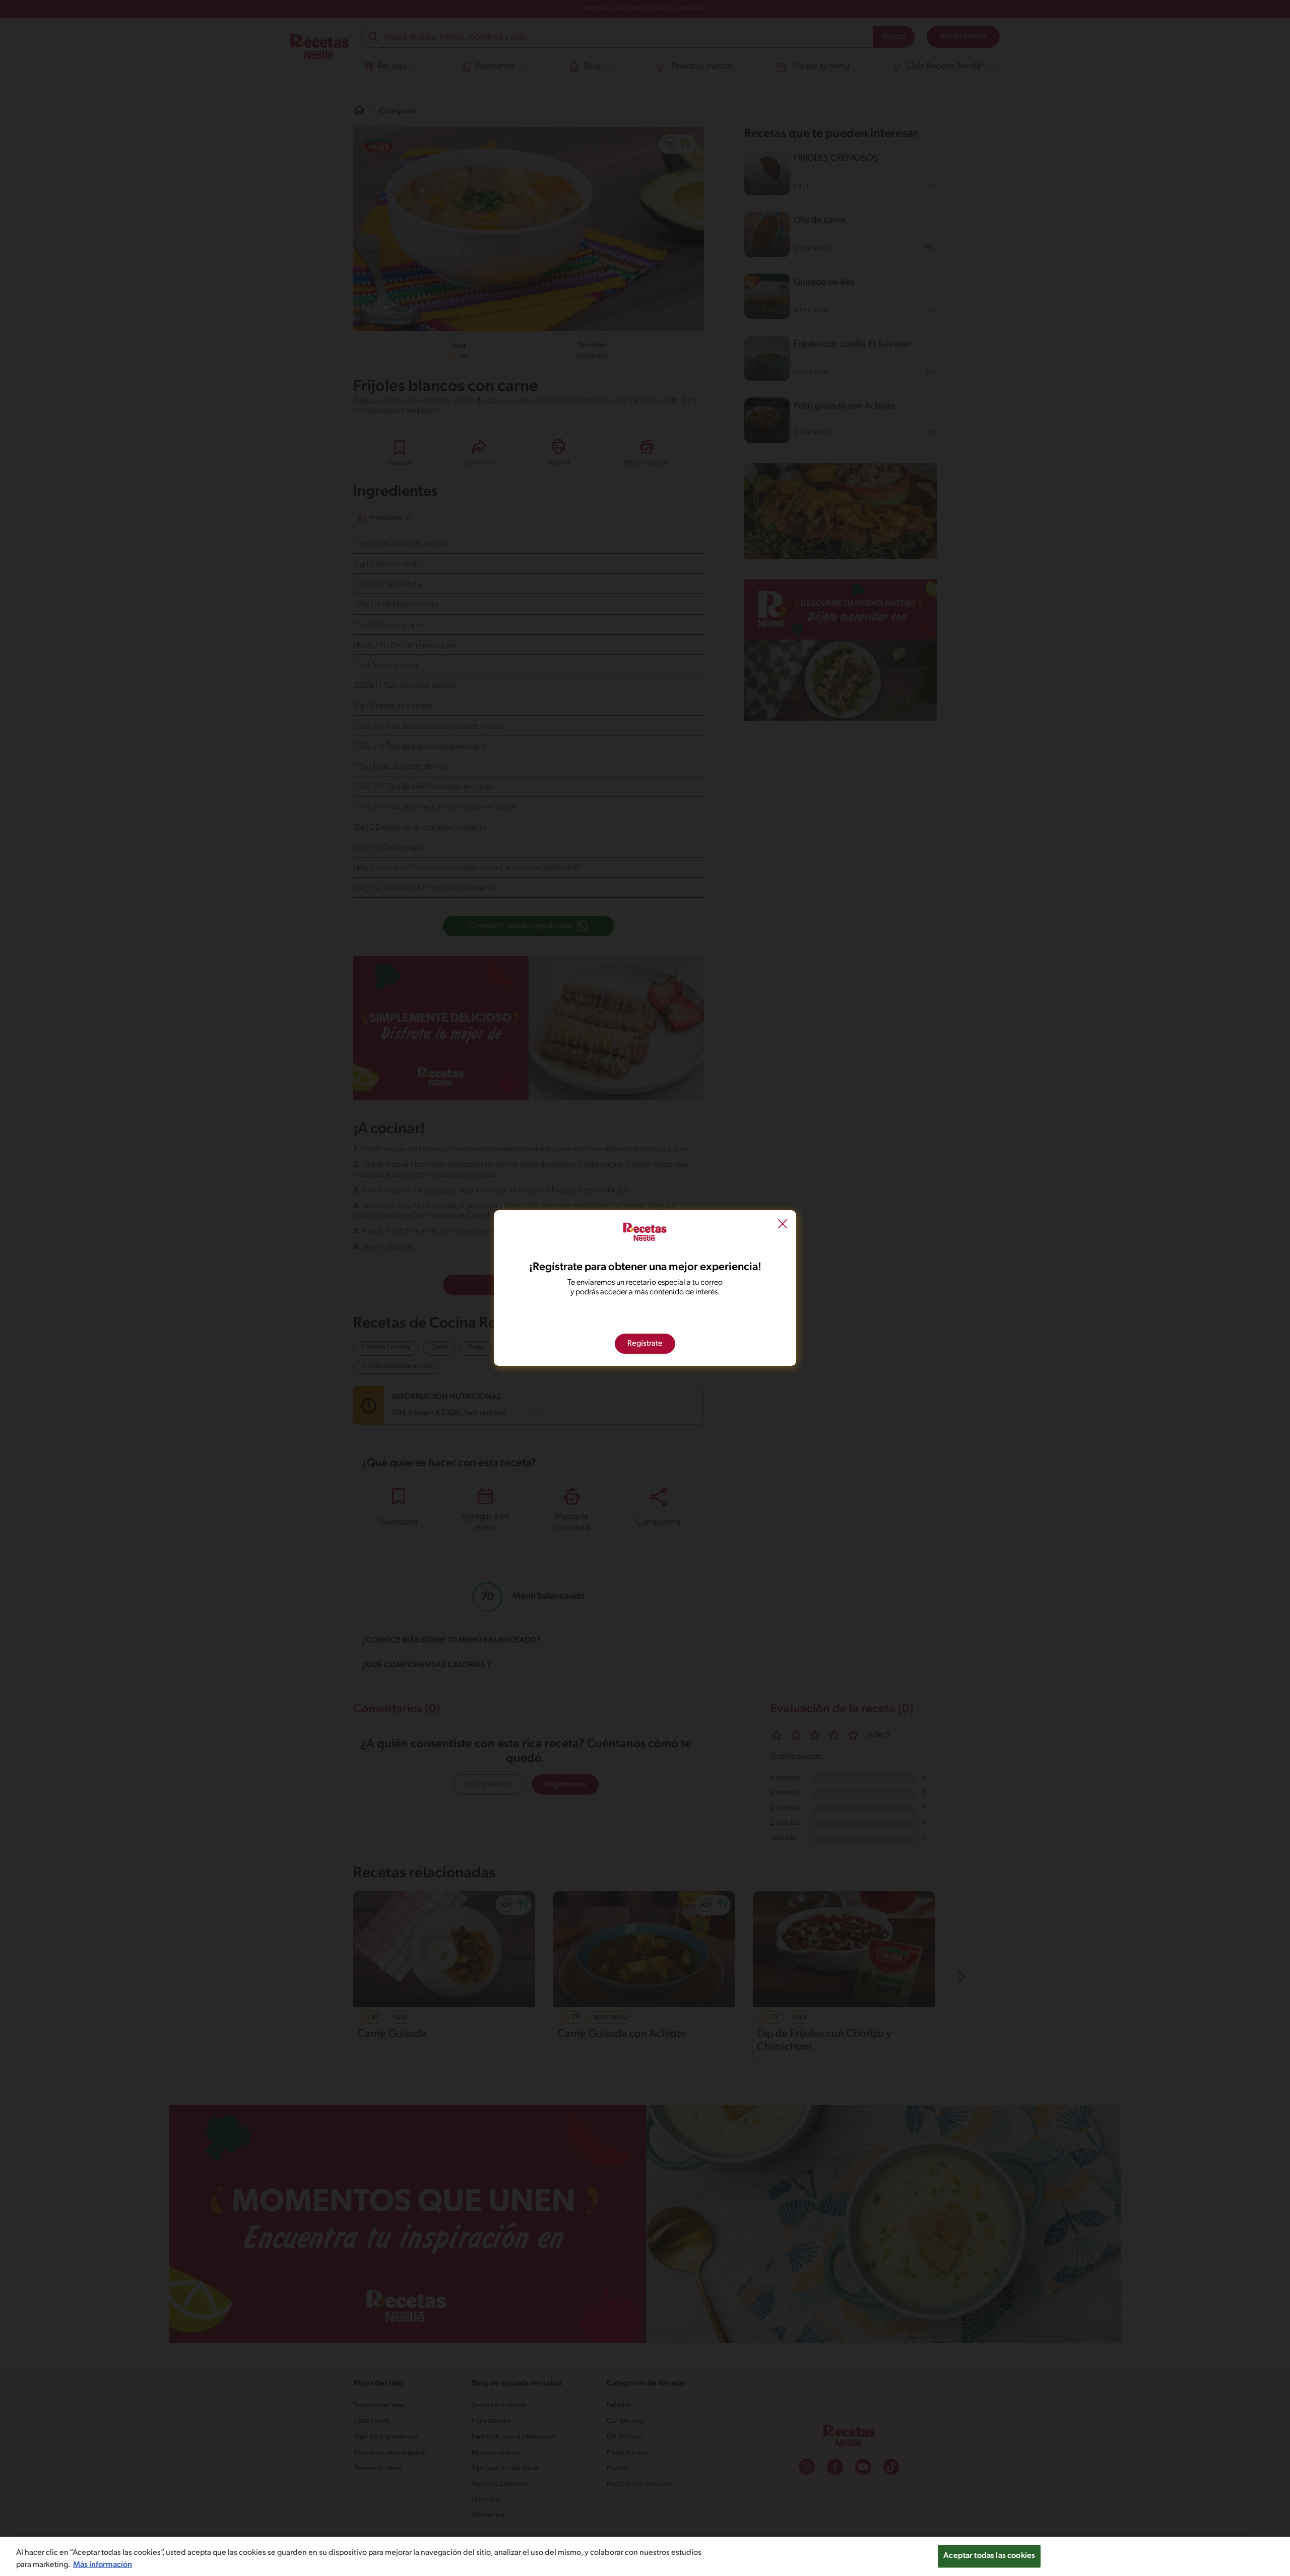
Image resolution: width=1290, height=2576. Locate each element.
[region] (645, 2556)
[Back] (783, 1225)
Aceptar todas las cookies (989, 2556)
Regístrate (645, 1344)
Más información (103, 2565)
